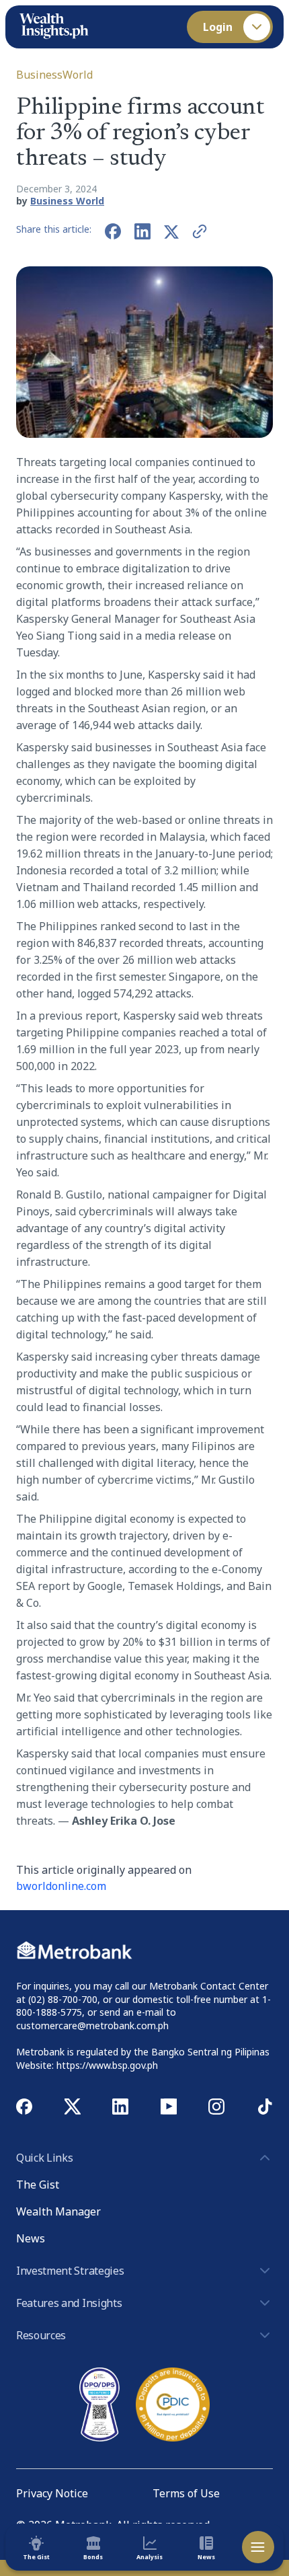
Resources (41, 2335)
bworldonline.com (61, 1886)
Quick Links (44, 2158)
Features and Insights (69, 2303)
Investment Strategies (70, 2271)
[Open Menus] (258, 2547)
